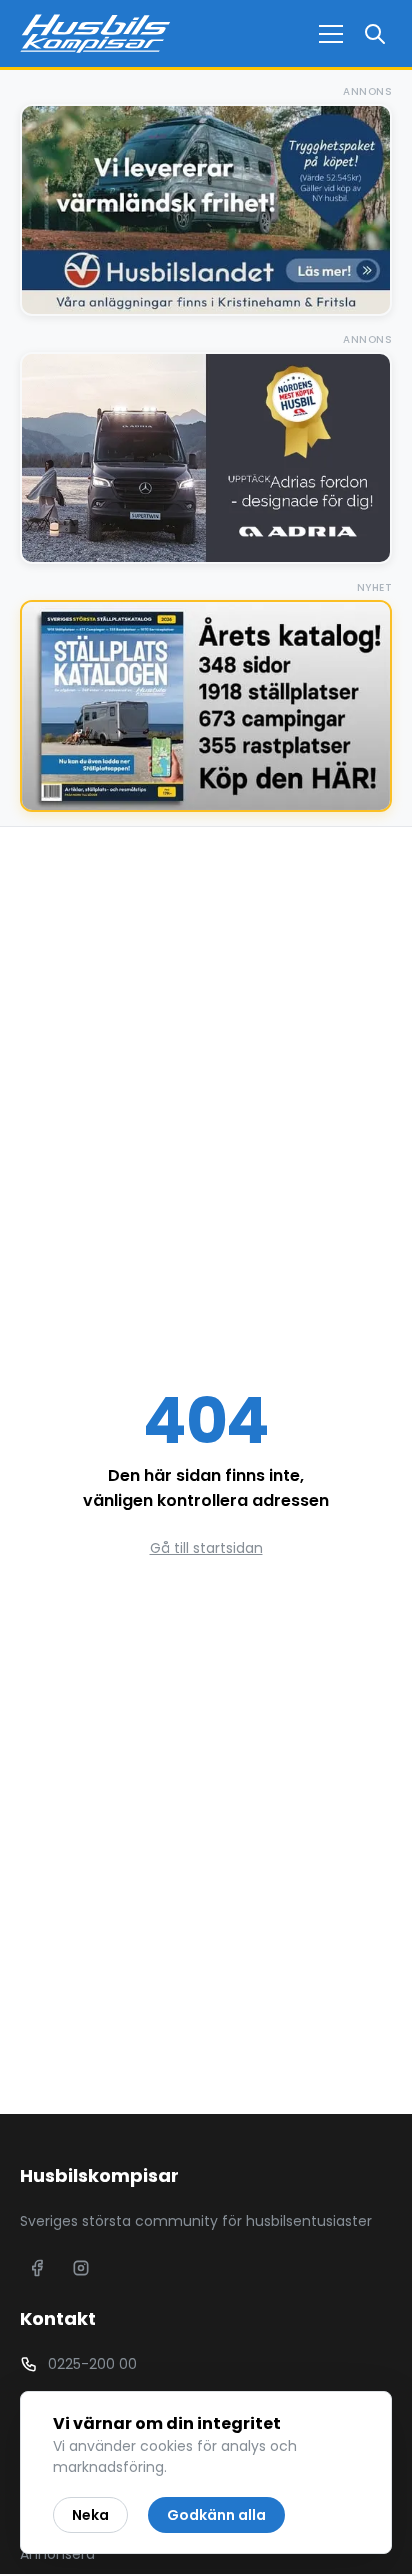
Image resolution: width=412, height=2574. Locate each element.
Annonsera (57, 2554)
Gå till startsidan (206, 1548)
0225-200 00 (92, 2364)
